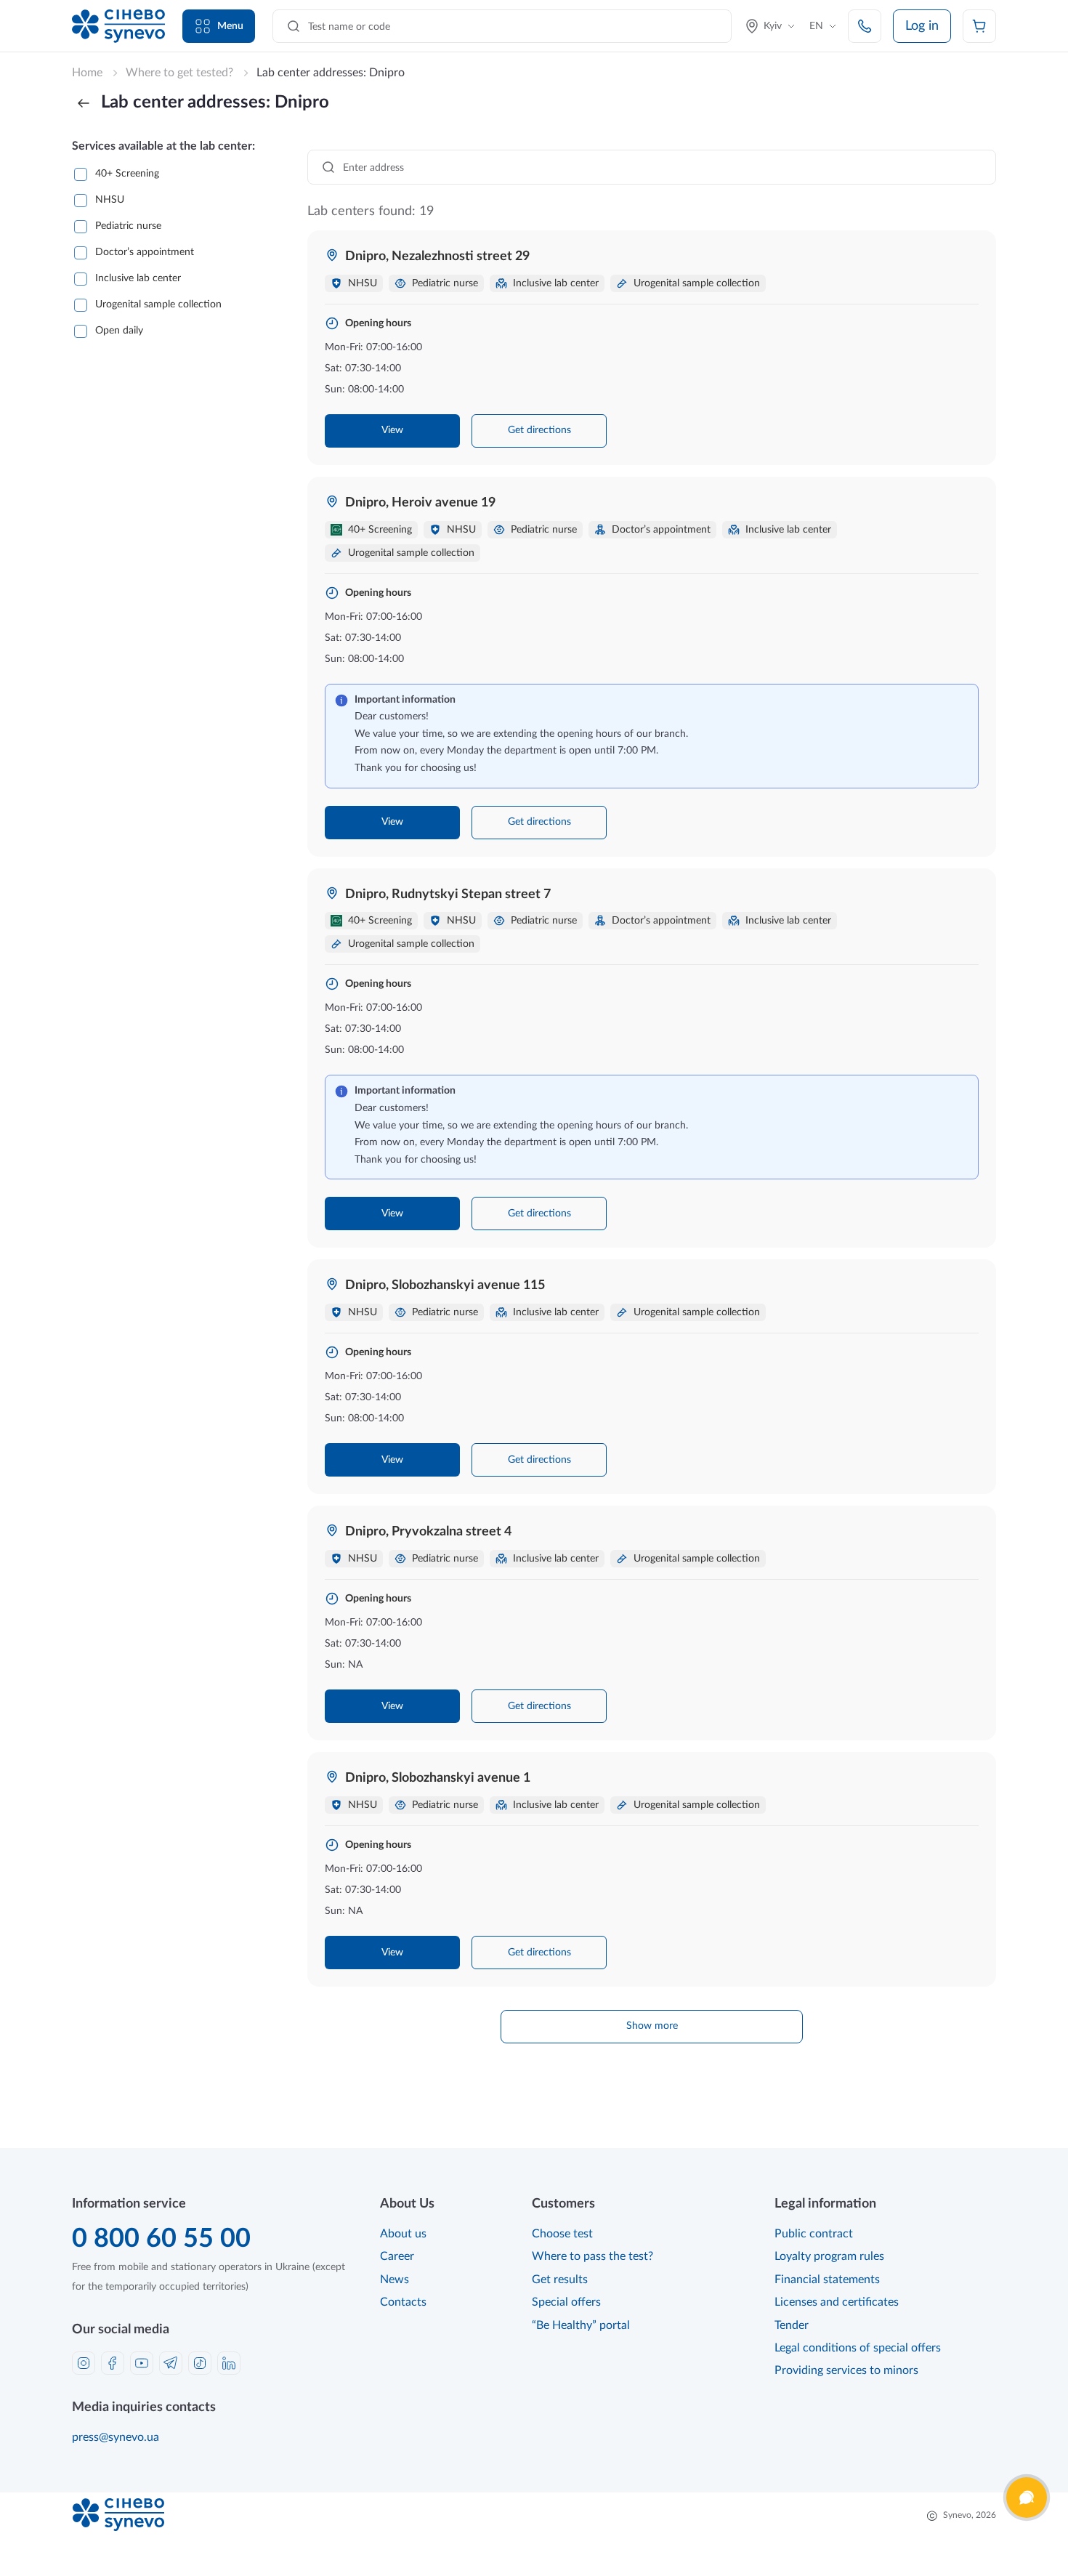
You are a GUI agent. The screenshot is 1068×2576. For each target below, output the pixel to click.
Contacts (403, 2302)
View (392, 430)
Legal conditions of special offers (858, 2348)
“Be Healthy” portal (581, 2325)
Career (397, 2256)
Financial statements (827, 2280)
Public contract (814, 2234)
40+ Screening (127, 174)
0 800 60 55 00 (161, 2239)
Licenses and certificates (837, 2302)
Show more (652, 2026)
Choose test (562, 2234)
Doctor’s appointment (145, 252)
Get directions (539, 430)
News (395, 2280)
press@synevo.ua (116, 2437)
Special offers (566, 2302)
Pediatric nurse (128, 226)
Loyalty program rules (829, 2256)
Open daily (119, 331)
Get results (560, 2280)
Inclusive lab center (138, 278)
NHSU (110, 200)
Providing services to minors (846, 2370)
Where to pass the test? (592, 2256)
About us (403, 2234)
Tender (792, 2325)
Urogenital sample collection (158, 304)
